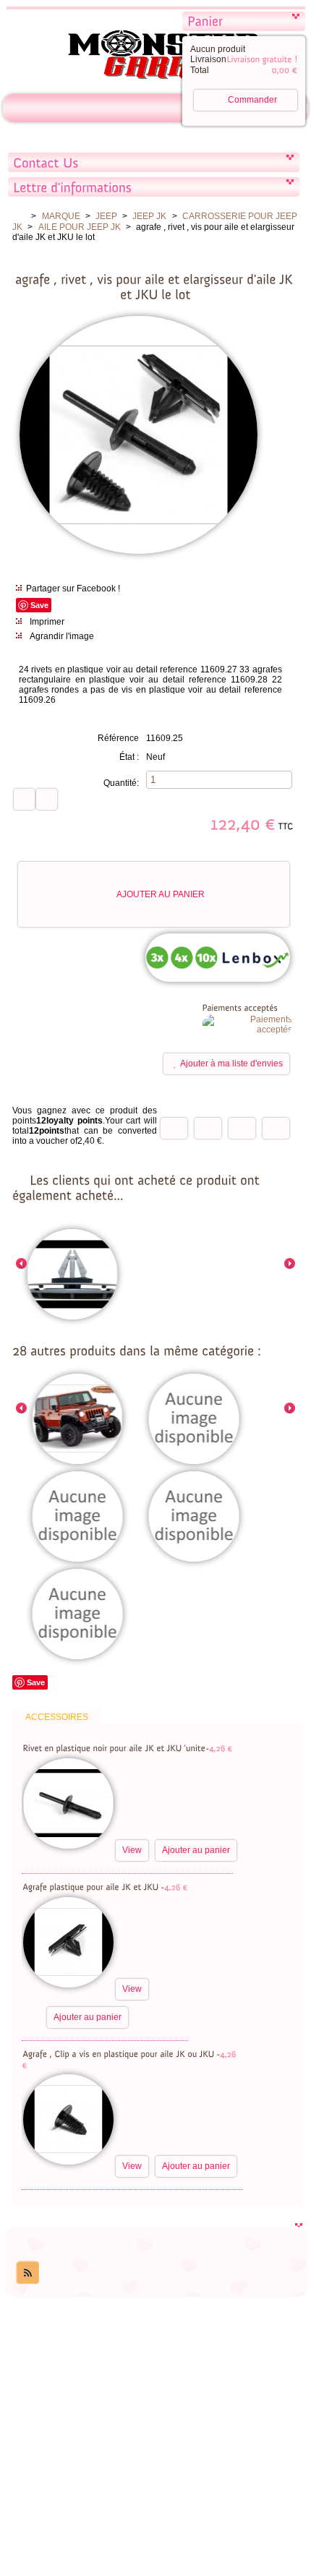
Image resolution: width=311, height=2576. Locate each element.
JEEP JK (149, 216)
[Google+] (242, 1128)
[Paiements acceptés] (247, 1030)
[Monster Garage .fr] (155, 57)
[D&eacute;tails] (197, 1786)
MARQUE (61, 216)
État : (129, 757)
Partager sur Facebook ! (73, 589)
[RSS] (27, 2272)
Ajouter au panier (161, 894)
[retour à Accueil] (19, 216)
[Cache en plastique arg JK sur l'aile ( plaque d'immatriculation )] (194, 1420)
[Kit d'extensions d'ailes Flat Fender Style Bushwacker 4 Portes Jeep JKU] (78, 1420)
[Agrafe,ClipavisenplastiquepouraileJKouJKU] (119, 2053)
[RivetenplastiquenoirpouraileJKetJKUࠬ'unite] (114, 1747)
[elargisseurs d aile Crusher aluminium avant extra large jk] (78, 1615)
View (132, 1850)
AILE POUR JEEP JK (80, 227)
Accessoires (57, 1717)
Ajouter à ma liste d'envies (231, 1064)
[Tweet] (174, 1128)
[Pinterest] (276, 1128)
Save (39, 605)
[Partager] (208, 1128)
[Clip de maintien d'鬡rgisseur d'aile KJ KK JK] (73, 1275)
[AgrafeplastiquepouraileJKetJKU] (91, 1886)
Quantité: (121, 783)
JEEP (106, 216)
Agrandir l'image (62, 636)
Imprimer (47, 622)
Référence (118, 738)
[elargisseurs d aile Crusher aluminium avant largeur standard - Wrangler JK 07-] (78, 1518)
